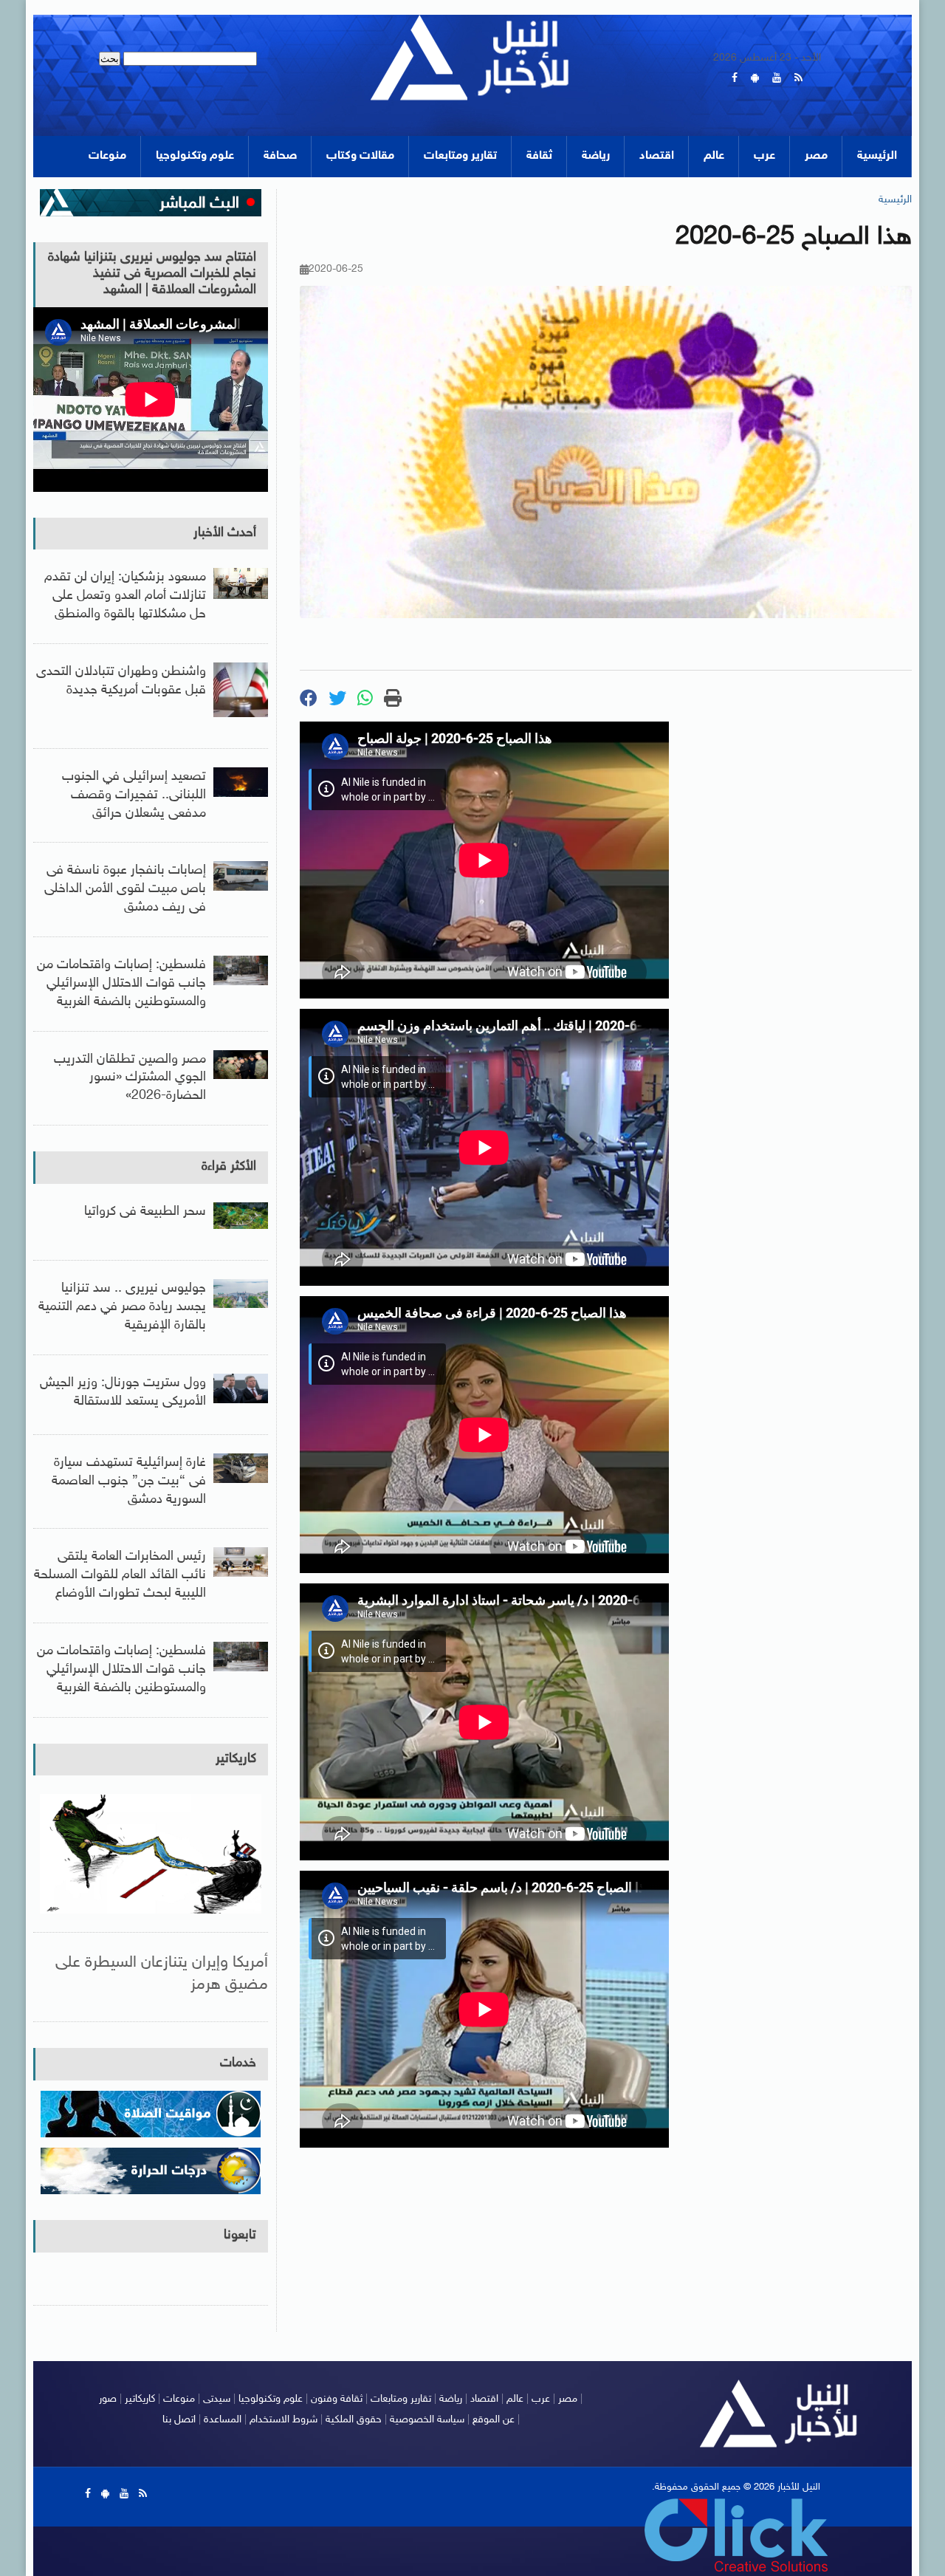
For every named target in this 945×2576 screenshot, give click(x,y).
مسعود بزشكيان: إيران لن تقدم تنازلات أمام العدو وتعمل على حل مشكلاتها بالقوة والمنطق (125, 596)
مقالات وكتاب (360, 156)
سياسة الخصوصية (427, 2420)
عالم (714, 156)
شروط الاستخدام (283, 2420)
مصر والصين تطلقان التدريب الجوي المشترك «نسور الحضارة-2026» (130, 1078)
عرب (764, 156)
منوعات (107, 156)
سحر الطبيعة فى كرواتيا (145, 1212)
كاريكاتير (236, 1759)
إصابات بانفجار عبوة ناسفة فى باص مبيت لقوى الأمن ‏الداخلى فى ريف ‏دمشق (125, 889)
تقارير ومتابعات (460, 156)
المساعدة (223, 2420)
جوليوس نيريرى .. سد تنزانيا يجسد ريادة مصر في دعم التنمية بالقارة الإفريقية (122, 1307)
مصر (816, 156)
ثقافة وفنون (337, 2399)
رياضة (596, 156)
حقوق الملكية (354, 2420)
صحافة (280, 156)
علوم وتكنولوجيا (195, 156)
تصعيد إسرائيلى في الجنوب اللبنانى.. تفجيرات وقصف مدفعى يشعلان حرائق (134, 795)
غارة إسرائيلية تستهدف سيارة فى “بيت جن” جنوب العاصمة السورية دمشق (129, 1481)
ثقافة (539, 156)
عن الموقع (494, 2420)
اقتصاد (657, 156)
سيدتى (217, 2399)
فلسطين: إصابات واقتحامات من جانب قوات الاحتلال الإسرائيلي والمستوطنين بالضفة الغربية (121, 984)
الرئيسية (877, 156)
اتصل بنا (179, 2420)
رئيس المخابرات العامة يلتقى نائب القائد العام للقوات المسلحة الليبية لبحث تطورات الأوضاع (120, 1575)
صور (108, 2399)
